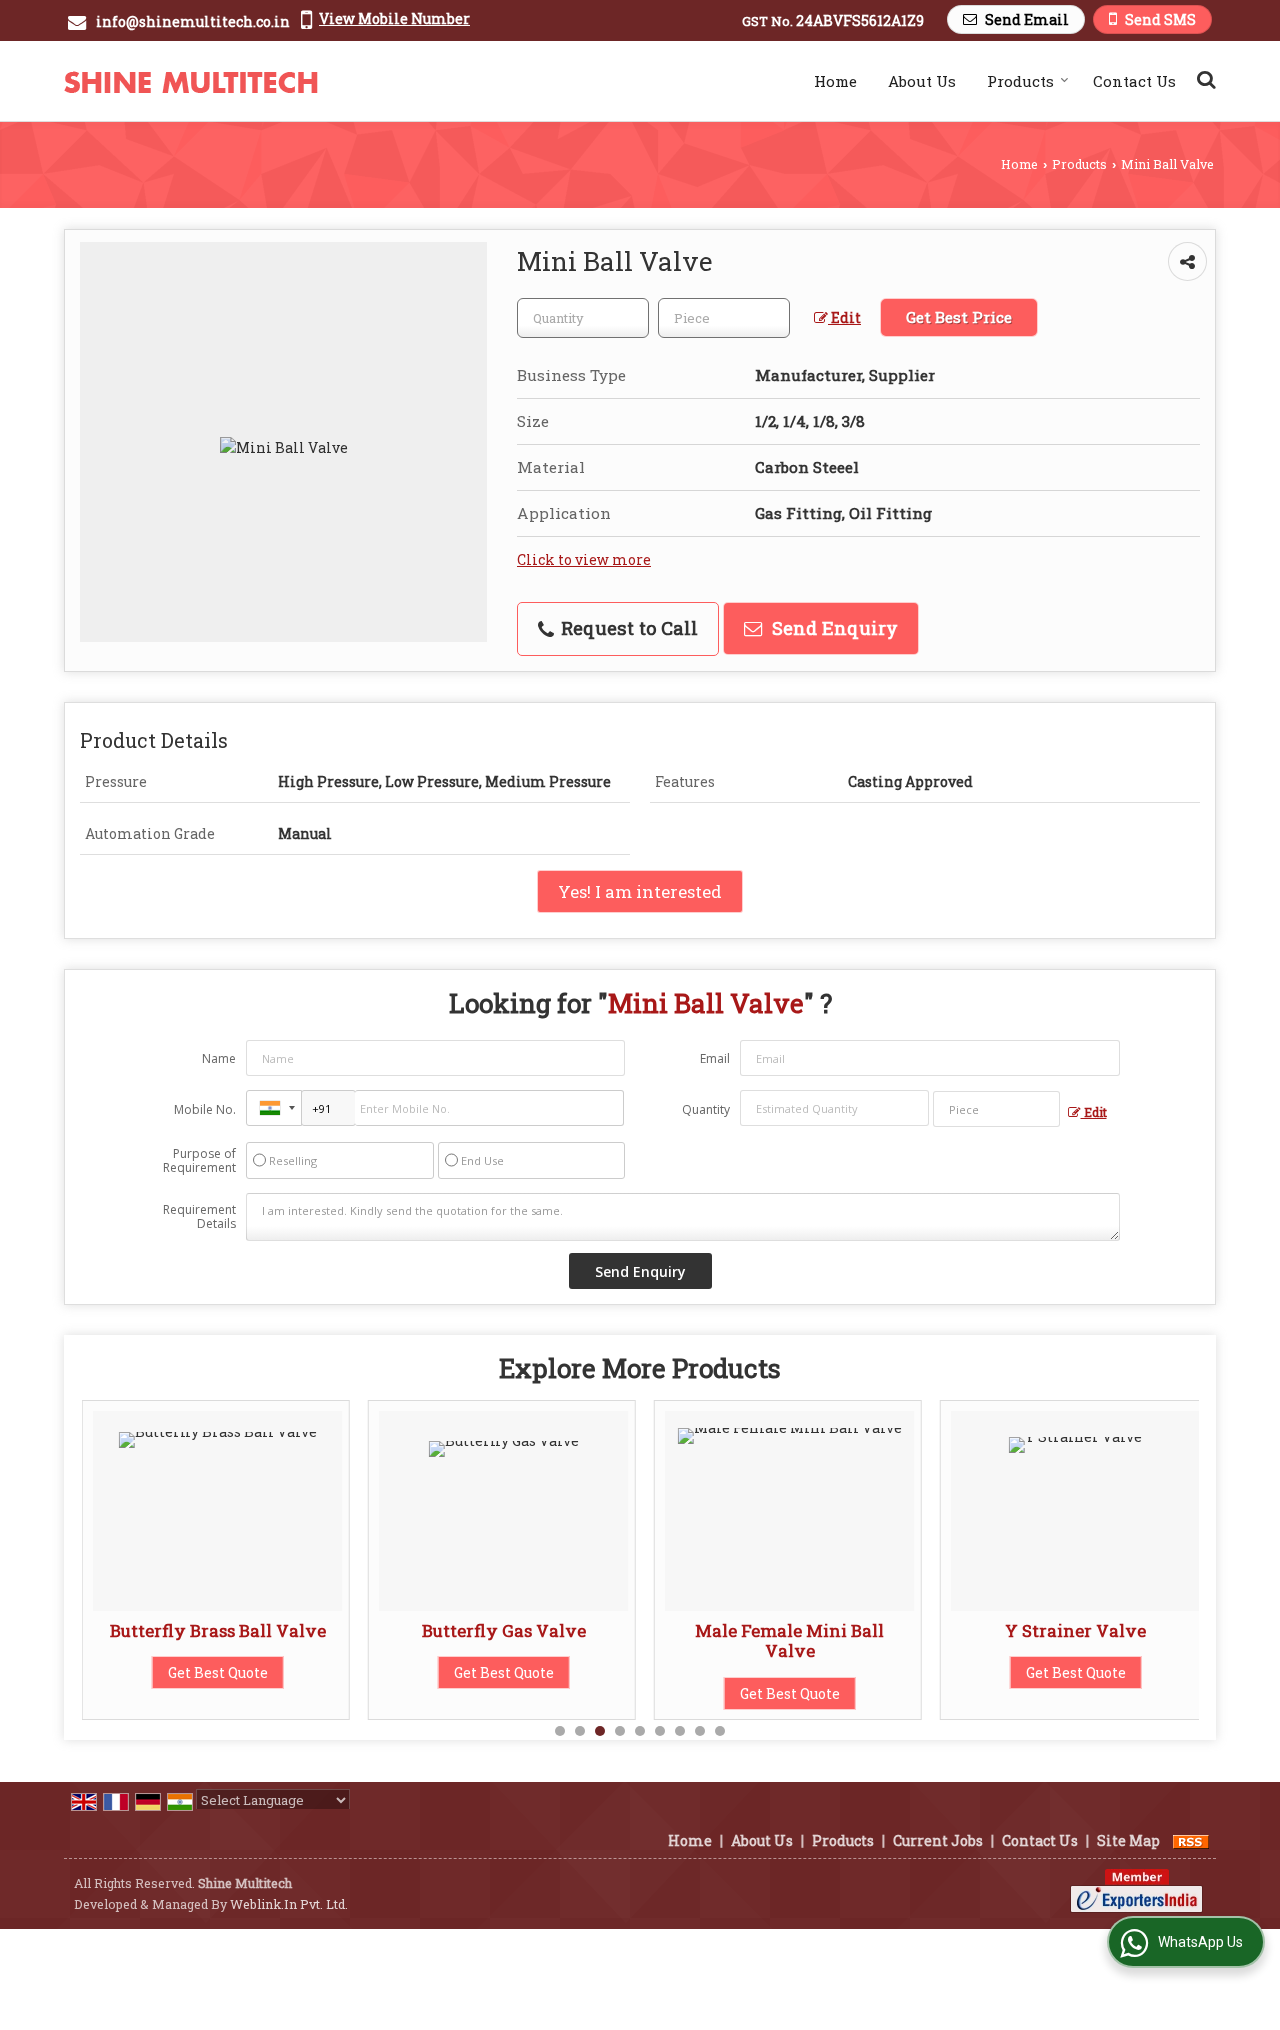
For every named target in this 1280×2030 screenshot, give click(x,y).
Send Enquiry (832, 628)
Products (1020, 81)
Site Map (1128, 1840)
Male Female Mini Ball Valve (789, 1640)
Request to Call (627, 628)
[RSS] (1191, 1840)
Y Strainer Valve (1075, 1630)
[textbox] (724, 318)
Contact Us (1134, 81)
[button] (394, 18)
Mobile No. (205, 1109)
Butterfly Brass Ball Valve (218, 1630)
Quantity (706, 1109)
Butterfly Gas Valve (504, 1630)
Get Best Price (959, 317)
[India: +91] (274, 1108)
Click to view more (584, 559)
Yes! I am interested (640, 891)
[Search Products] (1203, 79)
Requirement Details (199, 1217)
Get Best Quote (218, 1672)
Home (835, 81)
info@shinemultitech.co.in (193, 21)
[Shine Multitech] (191, 81)
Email (715, 1058)
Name (219, 1058)
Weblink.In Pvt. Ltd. (289, 1904)
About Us (922, 81)
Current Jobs (938, 1840)
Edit (844, 317)
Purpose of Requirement (199, 1161)
